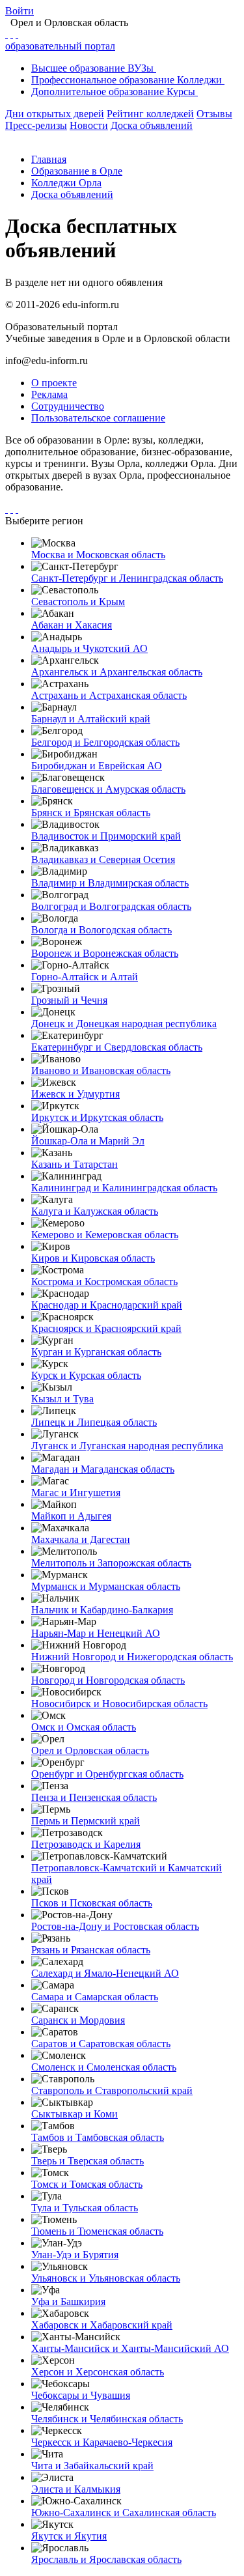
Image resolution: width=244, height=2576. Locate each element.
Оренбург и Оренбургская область (107, 1774)
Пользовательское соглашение (98, 418)
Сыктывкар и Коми (75, 2114)
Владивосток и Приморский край (106, 836)
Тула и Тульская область (85, 2208)
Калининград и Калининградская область (124, 1188)
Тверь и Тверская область (88, 2161)
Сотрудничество (68, 406)
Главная (49, 159)
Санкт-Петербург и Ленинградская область (127, 578)
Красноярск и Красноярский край (106, 1328)
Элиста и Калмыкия (76, 2489)
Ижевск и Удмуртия (75, 1094)
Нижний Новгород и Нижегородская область (132, 1657)
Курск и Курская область (86, 1375)
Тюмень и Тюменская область (97, 2231)
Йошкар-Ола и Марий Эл (88, 1141)
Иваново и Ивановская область (101, 1070)
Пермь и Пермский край (86, 1821)
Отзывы (214, 114)
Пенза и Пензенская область (94, 1797)
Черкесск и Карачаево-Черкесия (102, 2442)
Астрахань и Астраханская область (109, 695)
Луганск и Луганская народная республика (127, 1446)
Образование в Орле (77, 171)
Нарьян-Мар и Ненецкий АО (96, 1633)
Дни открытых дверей (55, 114)
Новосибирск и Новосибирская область (119, 1704)
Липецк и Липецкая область (94, 1422)
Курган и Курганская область (96, 1352)
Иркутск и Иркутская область (97, 1117)
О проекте (54, 383)
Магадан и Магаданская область (103, 1469)
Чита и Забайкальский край (92, 2466)
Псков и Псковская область (92, 1903)
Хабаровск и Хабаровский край (102, 2325)
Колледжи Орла (66, 183)
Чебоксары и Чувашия (81, 2395)
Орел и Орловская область (90, 1750)
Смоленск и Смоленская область (104, 2067)
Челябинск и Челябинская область (107, 2419)
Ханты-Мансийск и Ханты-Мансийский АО (130, 2348)
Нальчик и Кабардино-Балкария (102, 1610)
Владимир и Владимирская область (110, 883)
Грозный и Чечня (69, 1000)
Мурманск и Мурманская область (106, 1586)
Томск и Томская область (87, 2184)
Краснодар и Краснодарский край (107, 1305)
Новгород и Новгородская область (108, 1680)
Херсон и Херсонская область (98, 2372)
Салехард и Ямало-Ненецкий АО (105, 1973)
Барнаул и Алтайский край (91, 719)
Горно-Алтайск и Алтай (85, 977)
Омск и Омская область (84, 1727)
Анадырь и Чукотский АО (89, 648)
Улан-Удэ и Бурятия (75, 2255)
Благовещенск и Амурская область (108, 789)
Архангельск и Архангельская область (117, 672)
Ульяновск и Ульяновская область (106, 2278)
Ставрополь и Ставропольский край (112, 2090)
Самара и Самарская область (95, 1997)
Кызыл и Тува (62, 1399)
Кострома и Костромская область (104, 1281)
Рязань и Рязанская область (91, 1950)
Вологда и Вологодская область (102, 930)
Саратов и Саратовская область (101, 2044)
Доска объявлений (152, 125)
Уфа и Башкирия (68, 2301)
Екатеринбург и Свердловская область (117, 1047)
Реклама (49, 394)
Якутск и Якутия (69, 2536)
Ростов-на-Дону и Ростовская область (115, 1926)
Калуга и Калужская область (95, 1211)
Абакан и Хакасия (72, 625)
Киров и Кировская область (93, 1258)
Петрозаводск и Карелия (86, 1844)
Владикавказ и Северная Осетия (103, 859)
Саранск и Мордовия (78, 2020)
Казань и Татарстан (75, 1164)
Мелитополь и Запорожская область (111, 1563)
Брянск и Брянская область (91, 813)
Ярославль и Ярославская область (106, 2559)
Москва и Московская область (98, 555)
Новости (89, 125)
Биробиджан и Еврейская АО (97, 766)
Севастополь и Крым (78, 602)
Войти (20, 11)
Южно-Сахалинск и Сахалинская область (124, 2512)
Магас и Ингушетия (76, 1493)
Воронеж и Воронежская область (105, 953)
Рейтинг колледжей (150, 114)
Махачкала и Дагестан (81, 1539)
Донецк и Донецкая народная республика (124, 1024)
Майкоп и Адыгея (71, 1516)
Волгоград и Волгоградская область (111, 906)
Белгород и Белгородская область (105, 742)
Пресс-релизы (36, 125)
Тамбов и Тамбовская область (98, 2137)
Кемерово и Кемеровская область (105, 1235)
